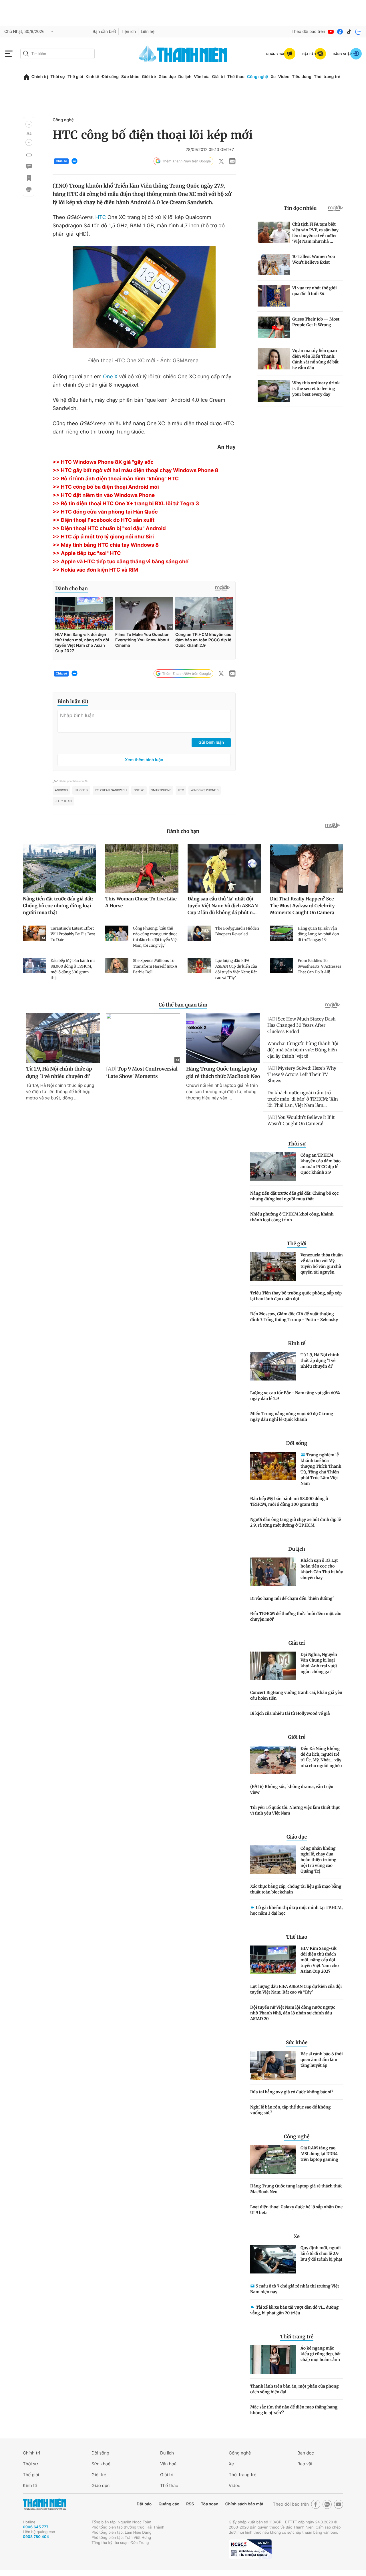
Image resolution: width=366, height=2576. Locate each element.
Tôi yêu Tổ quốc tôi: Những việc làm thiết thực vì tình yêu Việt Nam (295, 1810)
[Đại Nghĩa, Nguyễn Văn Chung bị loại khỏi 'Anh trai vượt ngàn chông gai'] (273, 1666)
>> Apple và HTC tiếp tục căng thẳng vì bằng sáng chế (121, 562)
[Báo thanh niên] (183, 54)
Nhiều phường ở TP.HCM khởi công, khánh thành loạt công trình (292, 1217)
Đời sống (110, 77)
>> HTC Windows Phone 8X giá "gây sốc (103, 462)
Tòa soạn (210, 2504)
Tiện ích (128, 32)
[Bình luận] (29, 166)
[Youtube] (331, 32)
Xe (273, 77)
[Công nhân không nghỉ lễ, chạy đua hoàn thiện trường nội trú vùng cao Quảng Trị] (273, 1860)
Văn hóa (202, 77)
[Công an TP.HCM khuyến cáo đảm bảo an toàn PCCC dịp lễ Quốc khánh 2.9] (273, 1167)
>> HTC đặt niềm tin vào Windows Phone (104, 495)
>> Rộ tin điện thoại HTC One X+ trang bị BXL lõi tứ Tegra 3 (126, 504)
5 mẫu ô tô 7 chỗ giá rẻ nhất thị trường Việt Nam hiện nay (295, 2289)
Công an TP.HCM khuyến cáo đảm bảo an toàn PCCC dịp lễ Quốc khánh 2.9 (321, 1164)
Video (284, 77)
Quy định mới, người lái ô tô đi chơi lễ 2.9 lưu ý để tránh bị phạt (321, 2253)
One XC (139, 790)
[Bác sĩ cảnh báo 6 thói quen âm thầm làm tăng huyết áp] (273, 2065)
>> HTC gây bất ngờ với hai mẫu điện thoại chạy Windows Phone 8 (135, 471)
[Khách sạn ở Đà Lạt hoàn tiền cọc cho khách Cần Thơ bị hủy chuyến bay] (273, 1572)
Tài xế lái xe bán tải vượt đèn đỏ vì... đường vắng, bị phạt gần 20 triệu (294, 2310)
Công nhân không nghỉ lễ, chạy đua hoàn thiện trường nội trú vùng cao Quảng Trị (318, 1860)
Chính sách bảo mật (244, 2504)
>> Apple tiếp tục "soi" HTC (87, 553)
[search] (57, 54)
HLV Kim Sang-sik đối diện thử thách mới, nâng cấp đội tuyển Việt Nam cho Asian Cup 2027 (320, 1960)
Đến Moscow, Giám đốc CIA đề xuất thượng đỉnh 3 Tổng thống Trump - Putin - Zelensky (294, 1317)
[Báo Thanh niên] (45, 2504)
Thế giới (75, 77)
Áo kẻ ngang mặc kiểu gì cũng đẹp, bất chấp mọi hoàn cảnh (321, 2354)
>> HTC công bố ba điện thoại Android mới (106, 487)
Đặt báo (144, 2504)
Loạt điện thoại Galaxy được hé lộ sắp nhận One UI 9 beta (296, 2210)
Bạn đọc (306, 2453)
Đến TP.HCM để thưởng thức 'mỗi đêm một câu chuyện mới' (296, 1616)
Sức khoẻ (101, 2464)
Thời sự (58, 77)
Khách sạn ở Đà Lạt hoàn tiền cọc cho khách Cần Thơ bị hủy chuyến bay (322, 1569)
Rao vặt (305, 2464)
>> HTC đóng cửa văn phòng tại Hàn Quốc (105, 512)
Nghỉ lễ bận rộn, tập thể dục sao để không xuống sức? (290, 2110)
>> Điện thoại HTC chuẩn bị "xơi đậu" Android (109, 529)
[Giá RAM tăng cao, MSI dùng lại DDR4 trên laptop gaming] (273, 2159)
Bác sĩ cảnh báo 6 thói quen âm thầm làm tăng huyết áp (322, 2060)
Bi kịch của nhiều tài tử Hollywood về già (290, 1713)
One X (110, 377)
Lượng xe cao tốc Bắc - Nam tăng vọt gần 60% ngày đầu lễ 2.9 (295, 1396)
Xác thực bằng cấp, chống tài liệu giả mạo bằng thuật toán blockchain (296, 1889)
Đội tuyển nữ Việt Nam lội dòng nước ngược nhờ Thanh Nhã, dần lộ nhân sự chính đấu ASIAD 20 (293, 2013)
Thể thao (236, 77)
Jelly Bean (63, 801)
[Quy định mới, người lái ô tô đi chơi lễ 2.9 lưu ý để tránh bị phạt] (273, 2259)
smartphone (161, 790)
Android (61, 790)
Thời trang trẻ (327, 77)
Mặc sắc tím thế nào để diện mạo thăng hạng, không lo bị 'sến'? (294, 2410)
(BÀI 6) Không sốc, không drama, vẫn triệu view (292, 1789)
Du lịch (185, 77)
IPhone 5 (81, 790)
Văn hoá (168, 2464)
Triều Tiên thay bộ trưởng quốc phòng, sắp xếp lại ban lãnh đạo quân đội (296, 1296)
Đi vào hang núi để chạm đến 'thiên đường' (292, 1598)
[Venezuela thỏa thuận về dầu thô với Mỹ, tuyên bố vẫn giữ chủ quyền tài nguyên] (273, 1266)
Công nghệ (258, 77)
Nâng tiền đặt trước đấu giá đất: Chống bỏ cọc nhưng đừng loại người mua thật (294, 1196)
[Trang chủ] (26, 77)
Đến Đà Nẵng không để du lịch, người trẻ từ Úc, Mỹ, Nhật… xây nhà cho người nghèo (321, 1757)
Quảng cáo (169, 2504)
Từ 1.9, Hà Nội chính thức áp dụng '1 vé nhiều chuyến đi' (320, 1360)
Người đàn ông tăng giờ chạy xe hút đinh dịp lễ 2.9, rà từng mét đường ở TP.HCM (296, 1522)
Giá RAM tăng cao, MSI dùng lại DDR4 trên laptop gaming (319, 2154)
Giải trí (218, 77)
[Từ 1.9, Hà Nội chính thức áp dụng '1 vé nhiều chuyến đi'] (273, 1366)
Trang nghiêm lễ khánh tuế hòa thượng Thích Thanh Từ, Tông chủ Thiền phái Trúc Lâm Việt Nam (321, 1469)
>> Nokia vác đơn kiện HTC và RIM (95, 570)
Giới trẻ (149, 77)
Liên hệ (148, 32)
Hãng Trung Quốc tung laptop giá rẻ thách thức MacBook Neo (296, 2189)
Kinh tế (92, 77)
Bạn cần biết (104, 32)
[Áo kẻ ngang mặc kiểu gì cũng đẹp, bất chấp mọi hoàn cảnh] (273, 2360)
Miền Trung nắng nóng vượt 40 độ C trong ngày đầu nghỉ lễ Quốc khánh (292, 1417)
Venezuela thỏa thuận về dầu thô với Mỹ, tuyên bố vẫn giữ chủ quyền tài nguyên (322, 1264)
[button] (29, 124)
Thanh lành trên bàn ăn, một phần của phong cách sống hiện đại (294, 2389)
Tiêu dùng (302, 77)
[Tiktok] (349, 32)
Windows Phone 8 (205, 790)
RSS (190, 2504)
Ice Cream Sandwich (111, 790)
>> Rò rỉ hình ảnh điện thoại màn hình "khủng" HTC (116, 479)
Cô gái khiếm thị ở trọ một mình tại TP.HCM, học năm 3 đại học (296, 1910)
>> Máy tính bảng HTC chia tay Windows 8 (106, 545)
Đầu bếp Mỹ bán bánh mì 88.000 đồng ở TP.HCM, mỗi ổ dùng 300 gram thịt (289, 1501)
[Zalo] (358, 32)
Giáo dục (167, 77)
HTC (101, 217)
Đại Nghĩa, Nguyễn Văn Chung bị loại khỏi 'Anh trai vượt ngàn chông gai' (319, 1663)
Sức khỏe (130, 77)
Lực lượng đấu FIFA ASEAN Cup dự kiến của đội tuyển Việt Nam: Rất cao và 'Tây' (296, 1989)
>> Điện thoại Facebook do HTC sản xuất (104, 520)
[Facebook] (340, 32)
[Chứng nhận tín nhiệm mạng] (250, 2549)
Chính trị (40, 77)
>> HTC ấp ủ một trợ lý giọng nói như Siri (103, 537)
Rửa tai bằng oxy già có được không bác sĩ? (292, 2092)
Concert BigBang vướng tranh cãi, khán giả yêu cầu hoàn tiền (296, 1695)
